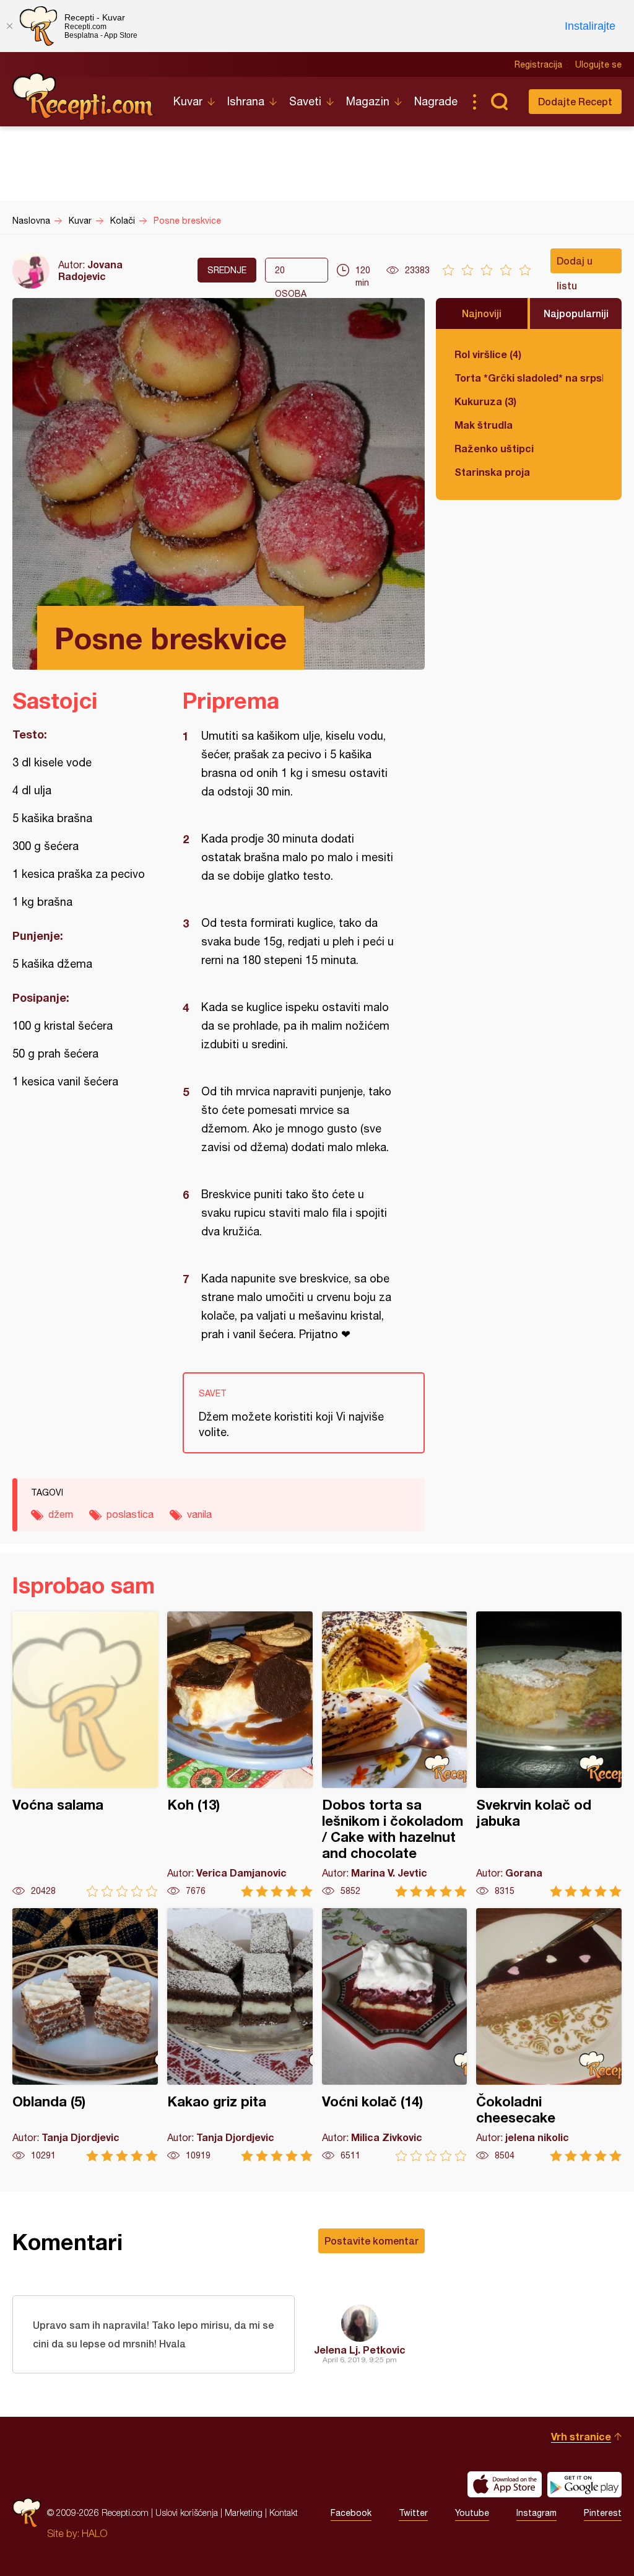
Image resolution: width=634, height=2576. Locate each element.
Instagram (536, 2513)
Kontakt (284, 2512)
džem (61, 1514)
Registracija (538, 64)
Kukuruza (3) (485, 401)
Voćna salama (85, 1754)
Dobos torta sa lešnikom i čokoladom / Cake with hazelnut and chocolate (395, 1754)
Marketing (244, 2512)
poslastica (130, 1514)
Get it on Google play (584, 2484)
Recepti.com (84, 97)
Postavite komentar (371, 2241)
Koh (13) (240, 1754)
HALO (94, 2533)
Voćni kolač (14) (395, 2035)
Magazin (368, 101)
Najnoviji (482, 313)
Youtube (472, 2513)
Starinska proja (492, 472)
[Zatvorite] (9, 26)
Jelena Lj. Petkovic (360, 2350)
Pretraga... (499, 102)
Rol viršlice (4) (488, 354)
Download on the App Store (505, 2484)
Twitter (413, 2513)
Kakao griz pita (240, 2035)
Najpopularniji (576, 313)
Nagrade (436, 101)
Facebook (351, 2513)
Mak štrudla (484, 425)
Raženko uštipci (494, 448)
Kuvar (188, 101)
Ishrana (246, 101)
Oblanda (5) (85, 2035)
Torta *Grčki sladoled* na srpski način (529, 378)
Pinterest (603, 2513)
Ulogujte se (598, 64)
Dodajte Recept (575, 101)
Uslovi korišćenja (187, 2512)
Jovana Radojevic (90, 270)
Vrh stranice (581, 2436)
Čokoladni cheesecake (549, 2035)
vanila (199, 1514)
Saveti (305, 101)
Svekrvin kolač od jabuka (549, 1754)
